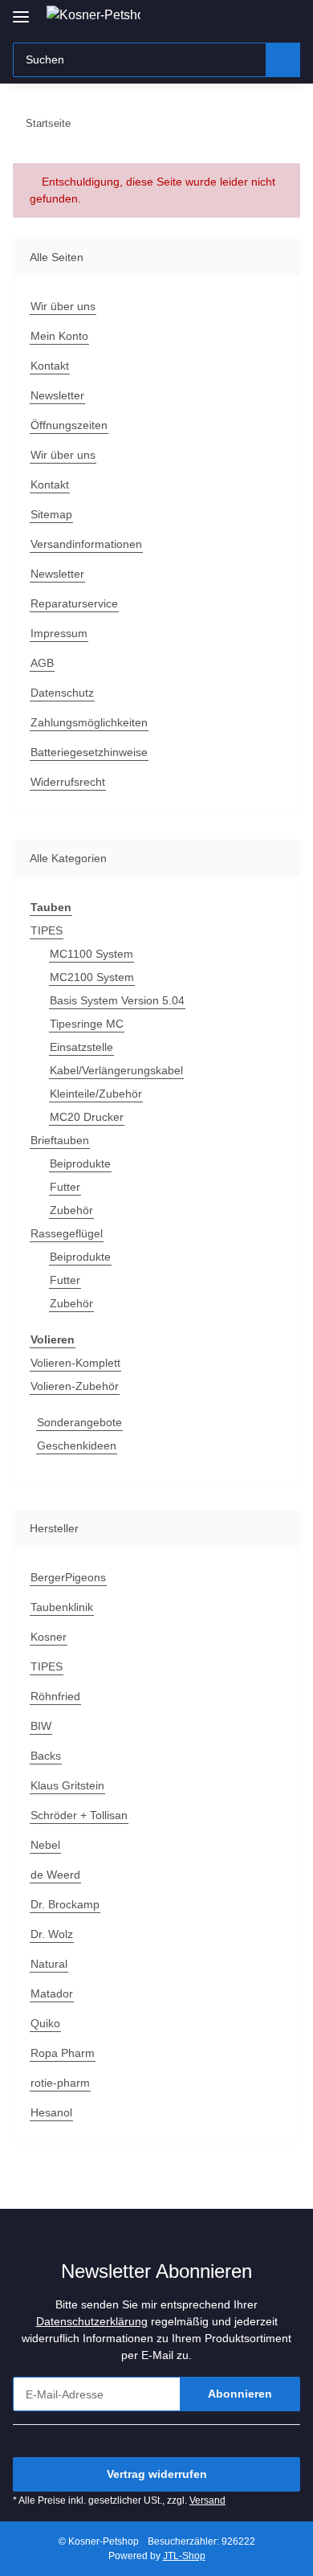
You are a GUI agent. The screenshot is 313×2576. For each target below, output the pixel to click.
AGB (42, 663)
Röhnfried (55, 1696)
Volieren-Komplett (75, 1363)
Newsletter (57, 395)
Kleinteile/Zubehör (96, 1094)
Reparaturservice (74, 603)
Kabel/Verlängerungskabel (116, 1070)
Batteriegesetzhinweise (89, 752)
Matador (52, 1993)
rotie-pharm (60, 2083)
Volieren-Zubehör (75, 1386)
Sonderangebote (79, 1422)
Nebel (45, 1845)
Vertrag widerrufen (157, 2474)
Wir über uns (63, 306)
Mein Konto (59, 336)
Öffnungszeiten (69, 425)
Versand (207, 2500)
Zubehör (71, 1210)
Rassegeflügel (67, 1233)
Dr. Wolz (52, 1934)
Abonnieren (240, 2394)
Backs (46, 1756)
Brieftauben (60, 1140)
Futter (65, 1187)
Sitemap (51, 514)
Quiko (45, 2023)
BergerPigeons (68, 1577)
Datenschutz (62, 693)
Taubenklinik (62, 1607)
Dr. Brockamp (65, 1904)
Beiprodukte (80, 1163)
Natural (49, 1964)
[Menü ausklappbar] (21, 10)
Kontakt (50, 366)
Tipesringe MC (87, 1024)
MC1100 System (91, 954)
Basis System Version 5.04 (117, 1000)
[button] (237, 18)
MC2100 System (92, 977)
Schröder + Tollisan (79, 1815)
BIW (41, 1726)
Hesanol (51, 2112)
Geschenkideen (77, 1445)
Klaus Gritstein (67, 1785)
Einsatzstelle (81, 1047)
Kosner (49, 1637)
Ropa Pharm (63, 2053)
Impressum (59, 633)
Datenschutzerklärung (92, 2321)
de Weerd (55, 1875)
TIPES (47, 930)
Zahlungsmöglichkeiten (89, 722)
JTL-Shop (184, 2556)
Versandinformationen (86, 544)
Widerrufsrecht (68, 782)
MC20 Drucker (87, 1117)
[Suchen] (283, 60)
